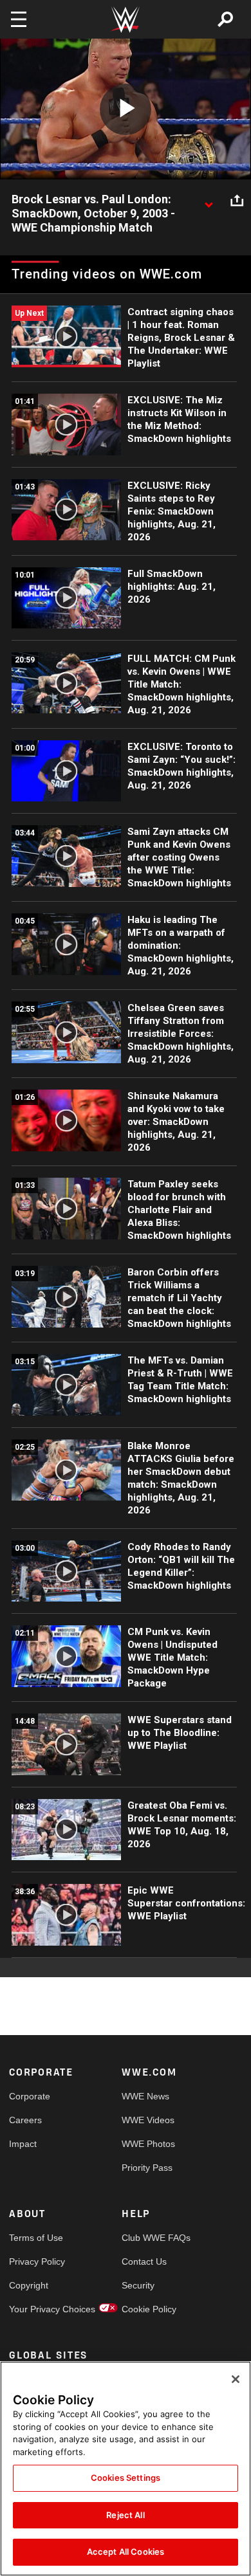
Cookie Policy (149, 2309)
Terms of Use (36, 2238)
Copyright (29, 2285)
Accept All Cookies (126, 2552)
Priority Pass (147, 2168)
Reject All (125, 2515)
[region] (126, 2469)
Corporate (30, 2096)
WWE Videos (148, 2120)
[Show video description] (209, 200)
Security (138, 2285)
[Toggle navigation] (19, 19)
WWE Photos (148, 2144)
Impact (23, 2144)
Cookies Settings (126, 2478)
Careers (25, 2120)
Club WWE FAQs (150, 2238)
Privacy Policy (37, 2261)
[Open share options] (237, 200)
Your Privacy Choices (37, 2309)
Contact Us (144, 2261)
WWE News (145, 2096)
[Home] (126, 20)
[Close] (236, 2379)
